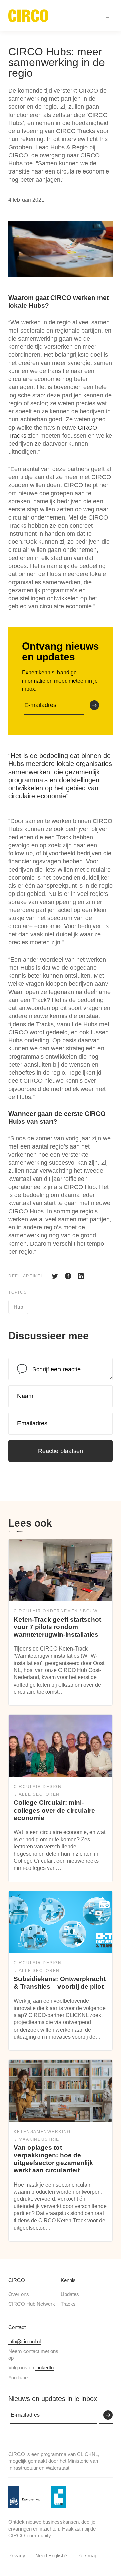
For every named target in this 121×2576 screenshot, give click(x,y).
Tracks (68, 2304)
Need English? (51, 2556)
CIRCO (17, 2280)
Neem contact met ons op (33, 2354)
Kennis (68, 2280)
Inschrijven (92, 705)
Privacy (17, 2556)
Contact (17, 2327)
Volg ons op (31, 2368)
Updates (70, 2294)
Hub (18, 1307)
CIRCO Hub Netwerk (32, 2304)
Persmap (87, 2556)
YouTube (18, 2377)
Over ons (19, 2294)
